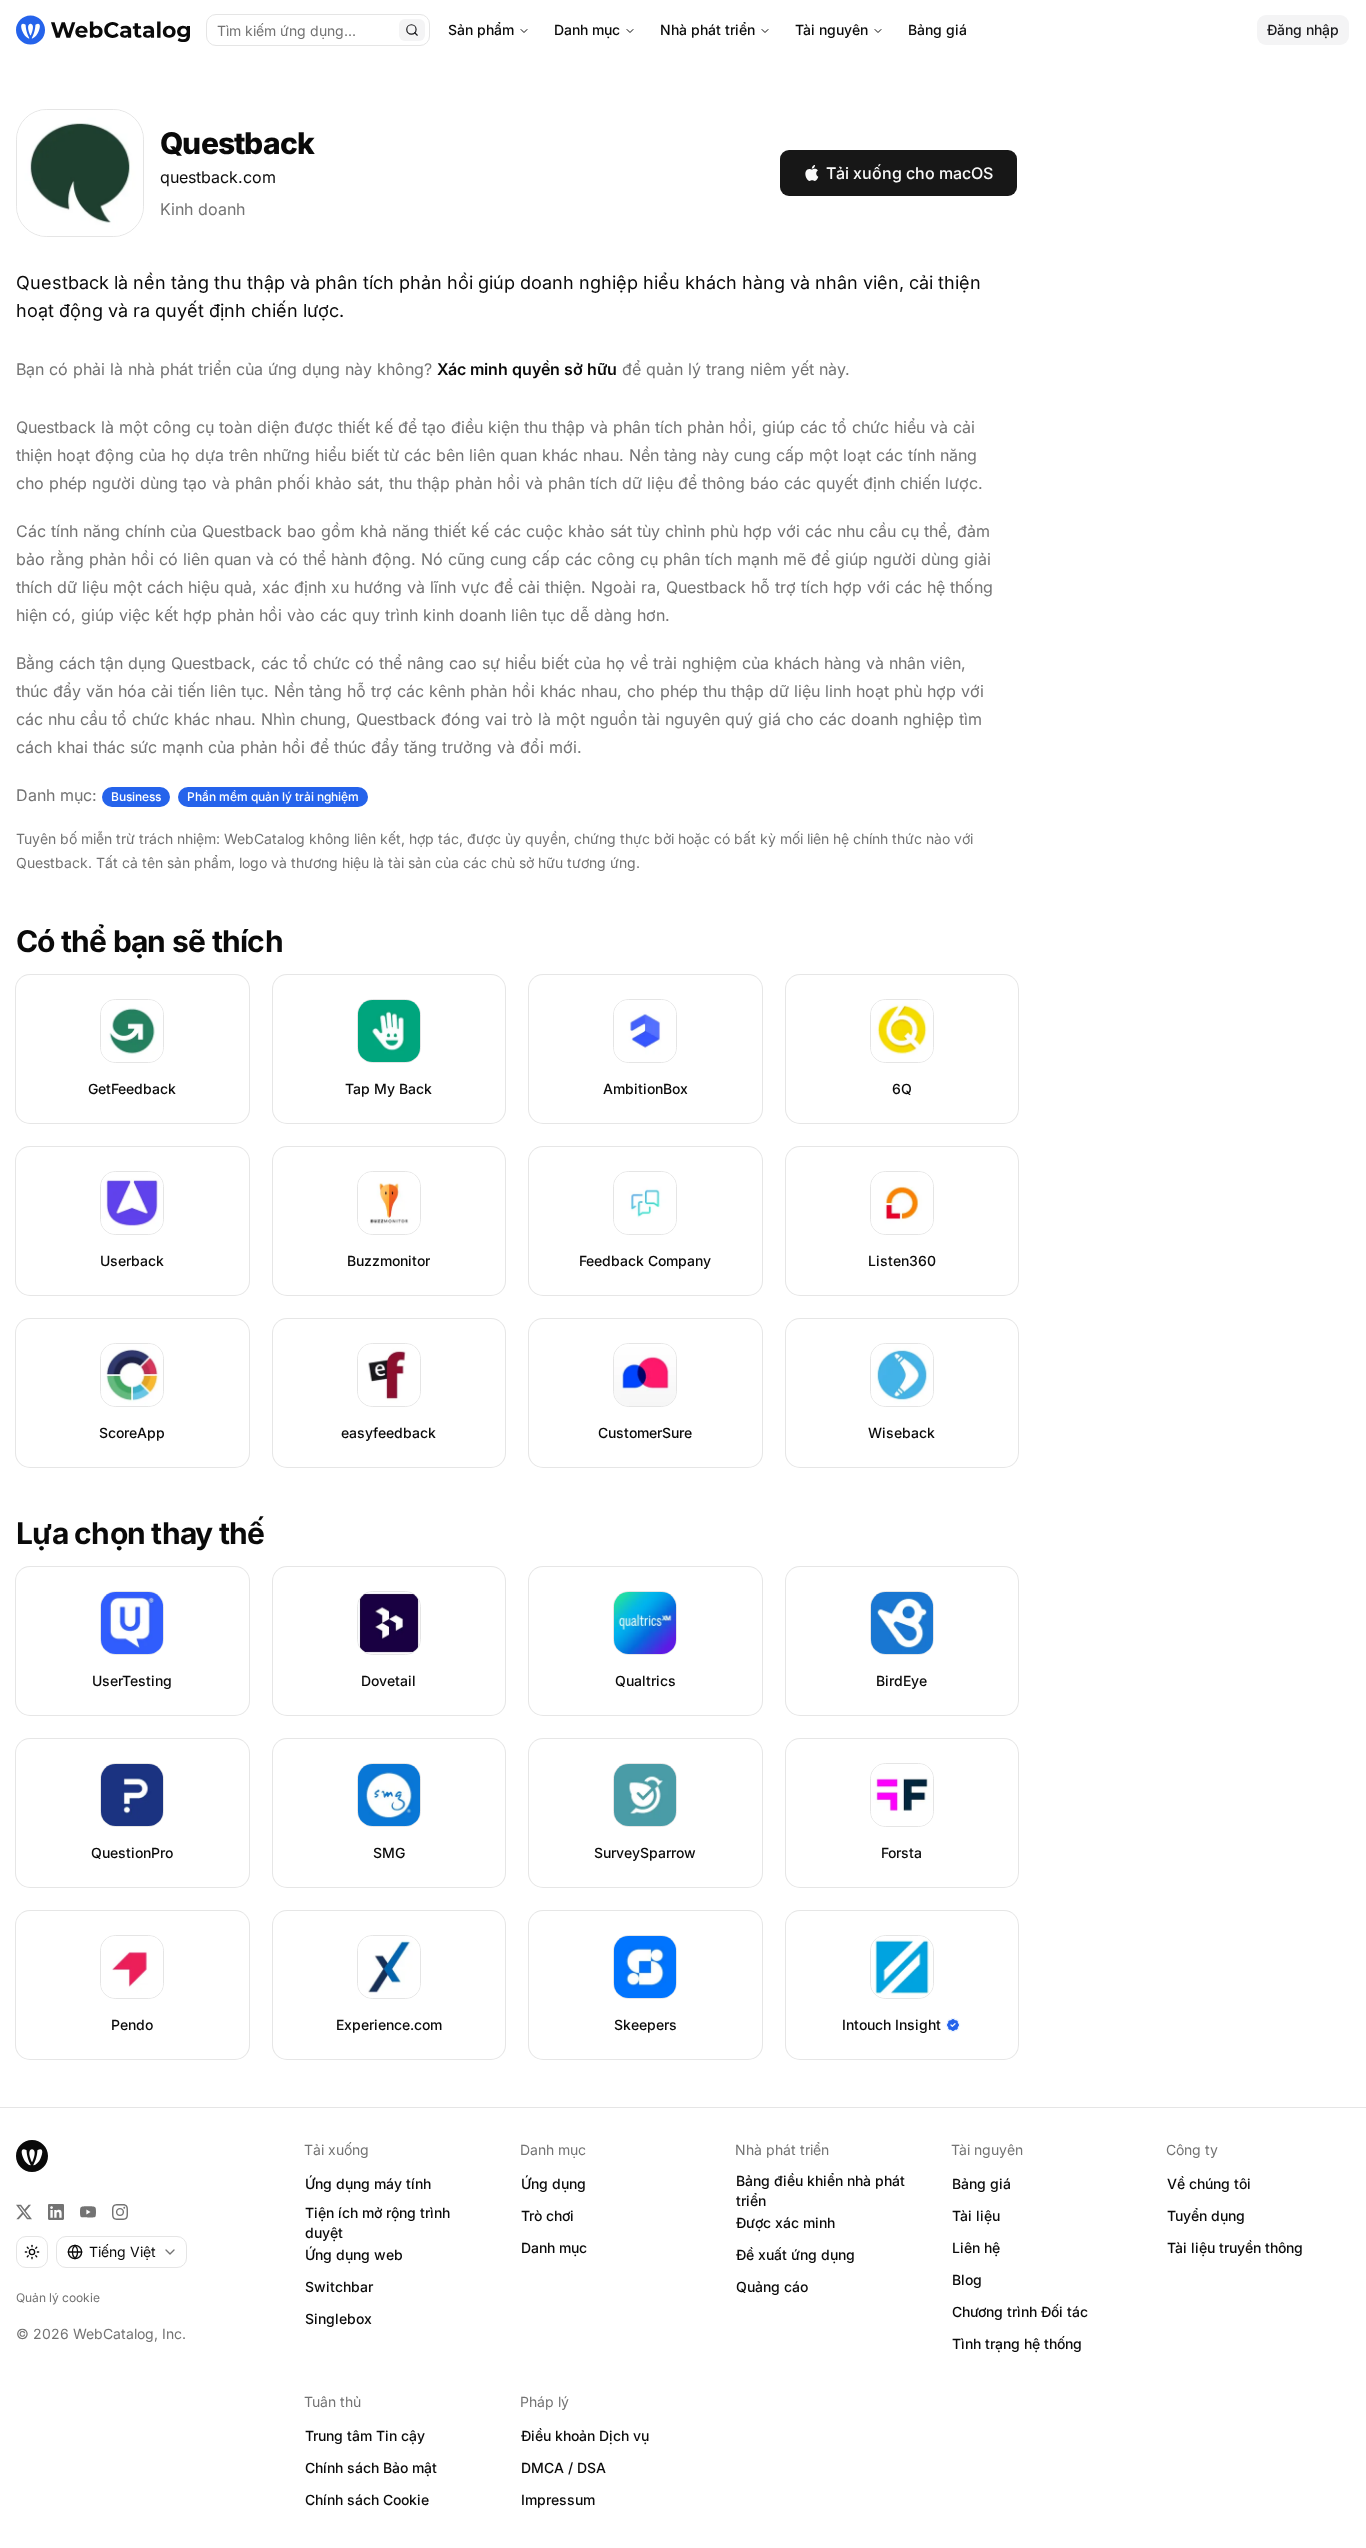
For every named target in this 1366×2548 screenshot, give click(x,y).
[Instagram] (120, 2212)
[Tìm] (412, 30)
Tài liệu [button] (976, 2215)
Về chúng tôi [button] (1209, 2183)
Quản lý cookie (58, 2297)
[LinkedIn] (56, 2212)
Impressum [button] (558, 2499)
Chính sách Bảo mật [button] (371, 2467)
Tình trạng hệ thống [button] (1017, 2343)
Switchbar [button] (339, 2286)
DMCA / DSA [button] (563, 2467)
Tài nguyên (831, 29)
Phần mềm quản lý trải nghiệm (273, 796)
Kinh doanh (202, 209)
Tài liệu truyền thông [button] (1235, 2247)
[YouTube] (88, 2212)
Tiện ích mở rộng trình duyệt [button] (377, 2223)
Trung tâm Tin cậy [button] (365, 2435)
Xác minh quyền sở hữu (527, 369)
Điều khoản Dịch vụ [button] (585, 2435)
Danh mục (587, 29)
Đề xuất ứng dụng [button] (795, 2254)
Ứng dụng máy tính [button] (368, 2183)
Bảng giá (937, 29)
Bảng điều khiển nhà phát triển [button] (820, 2191)
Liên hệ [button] (976, 2247)
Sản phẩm (481, 29)
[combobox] (121, 2252)
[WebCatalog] (32, 2156)
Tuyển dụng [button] (1206, 2215)
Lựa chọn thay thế (140, 1533)
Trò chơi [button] (547, 2215)
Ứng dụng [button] (553, 2183)
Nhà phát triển (707, 29)
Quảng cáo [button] (772, 2286)
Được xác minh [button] (785, 2222)
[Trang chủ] (103, 30)
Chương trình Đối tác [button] (1020, 2311)
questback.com (218, 177)
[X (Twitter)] (24, 2212)
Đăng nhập (1303, 29)
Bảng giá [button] (981, 2183)
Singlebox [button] (338, 2318)
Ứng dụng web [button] (354, 2254)
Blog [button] (967, 2279)
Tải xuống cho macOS (909, 173)
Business (136, 796)
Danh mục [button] (554, 2247)
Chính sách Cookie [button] (367, 2499)
